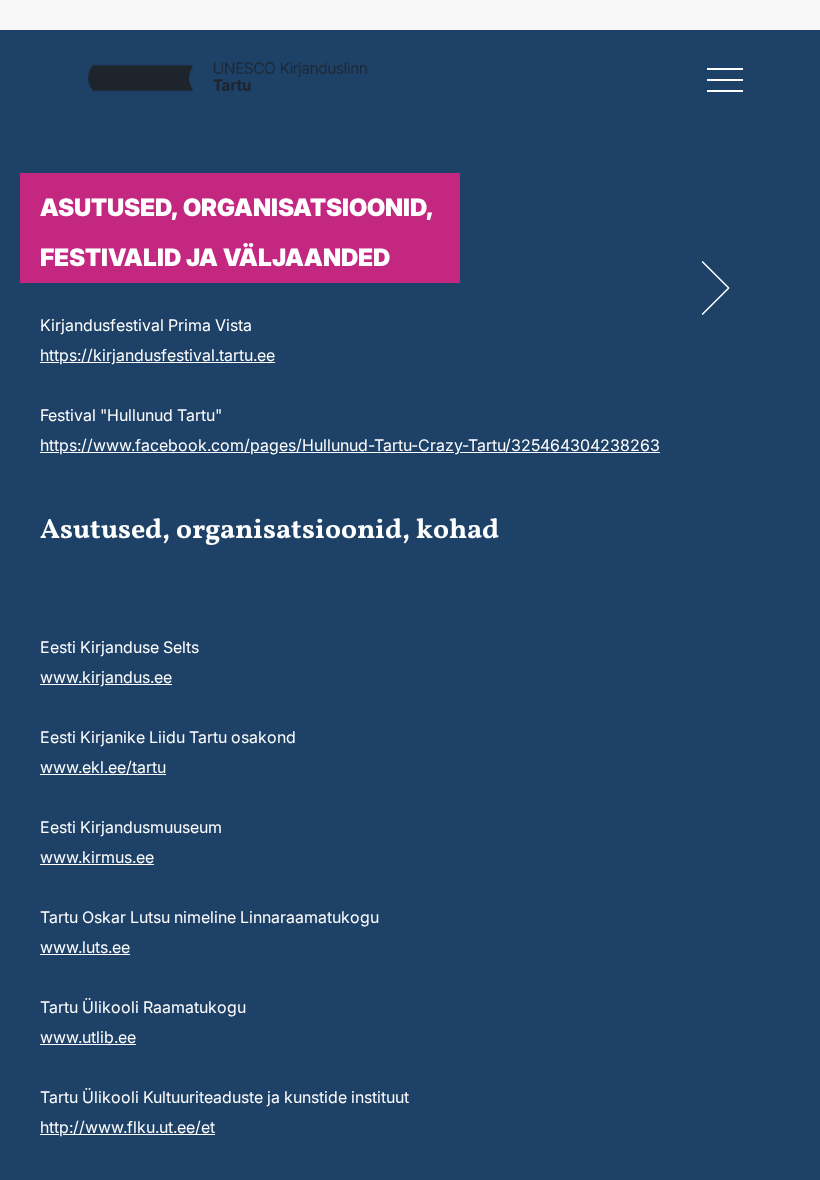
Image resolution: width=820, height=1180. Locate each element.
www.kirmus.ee (97, 857)
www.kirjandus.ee (106, 677)
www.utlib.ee (88, 1037)
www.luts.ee (85, 947)
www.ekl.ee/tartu (103, 767)
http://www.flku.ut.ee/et (127, 1127)
